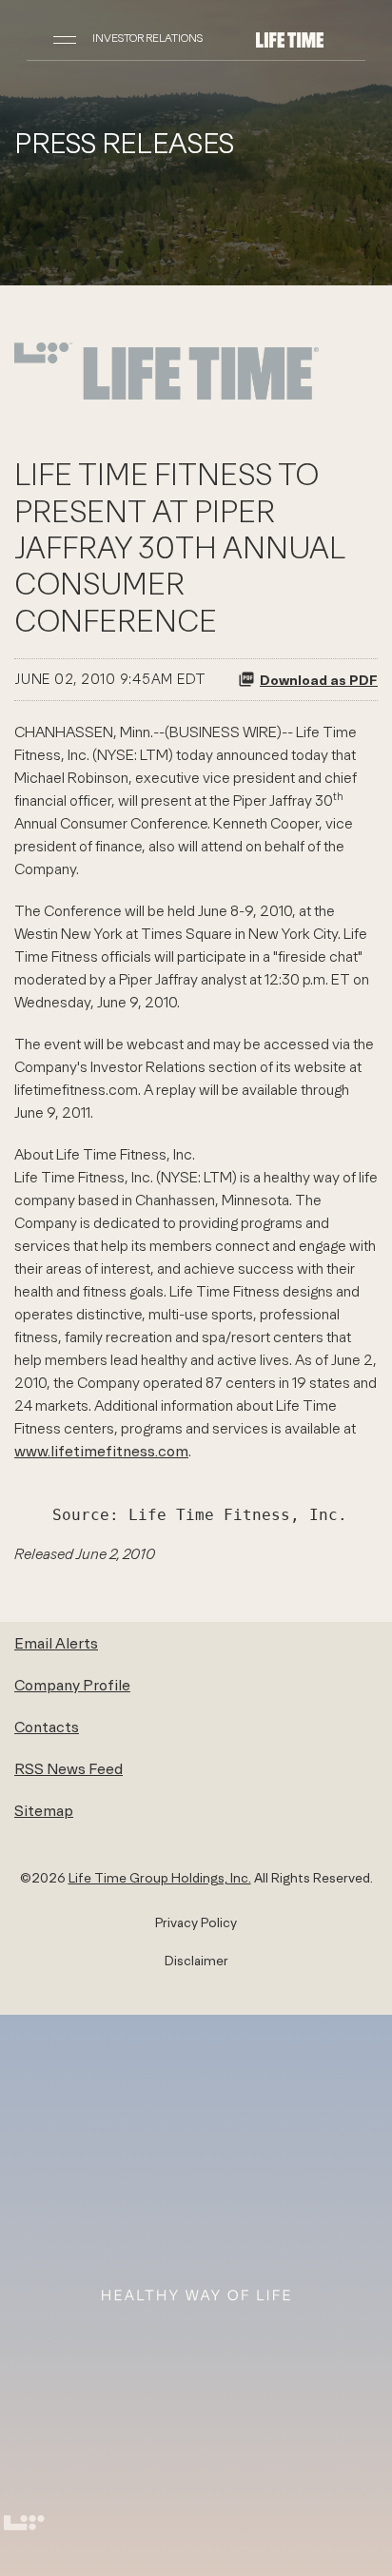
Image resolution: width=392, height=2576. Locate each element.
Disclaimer (196, 1961)
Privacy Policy (196, 1922)
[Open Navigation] (65, 38)
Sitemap (44, 1810)
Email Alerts (56, 1643)
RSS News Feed (69, 1768)
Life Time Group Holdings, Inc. (160, 1878)
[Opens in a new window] (167, 398)
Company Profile (72, 1685)
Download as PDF (319, 680)
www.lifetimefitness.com (101, 1451)
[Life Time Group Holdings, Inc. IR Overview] (290, 38)
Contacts (47, 1727)
